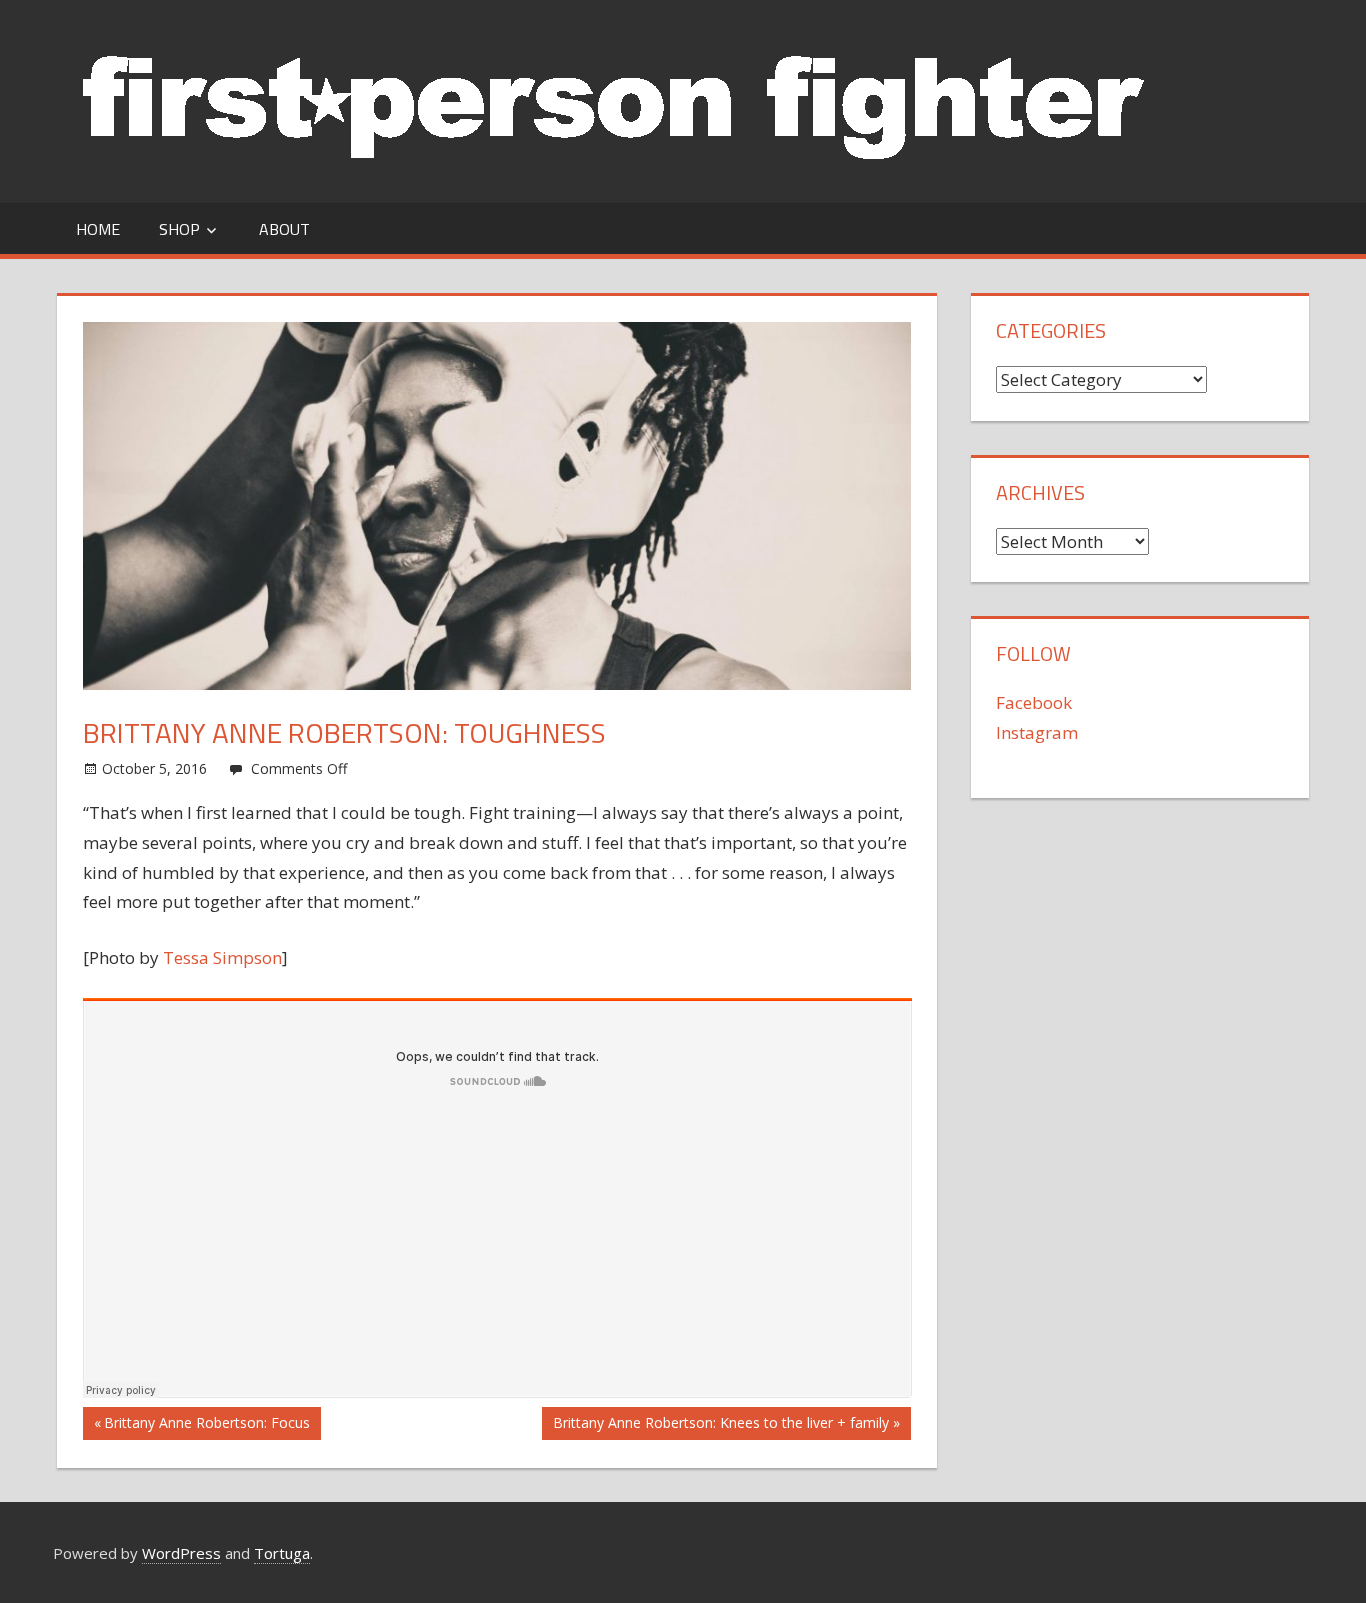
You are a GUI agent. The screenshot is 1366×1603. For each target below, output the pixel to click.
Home (98, 229)
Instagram (1037, 732)
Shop (179, 229)
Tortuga (282, 1553)
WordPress (181, 1553)
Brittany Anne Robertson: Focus (206, 1426)
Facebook (1034, 702)
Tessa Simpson (222, 957)
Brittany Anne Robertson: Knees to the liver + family (720, 1426)
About (284, 229)
